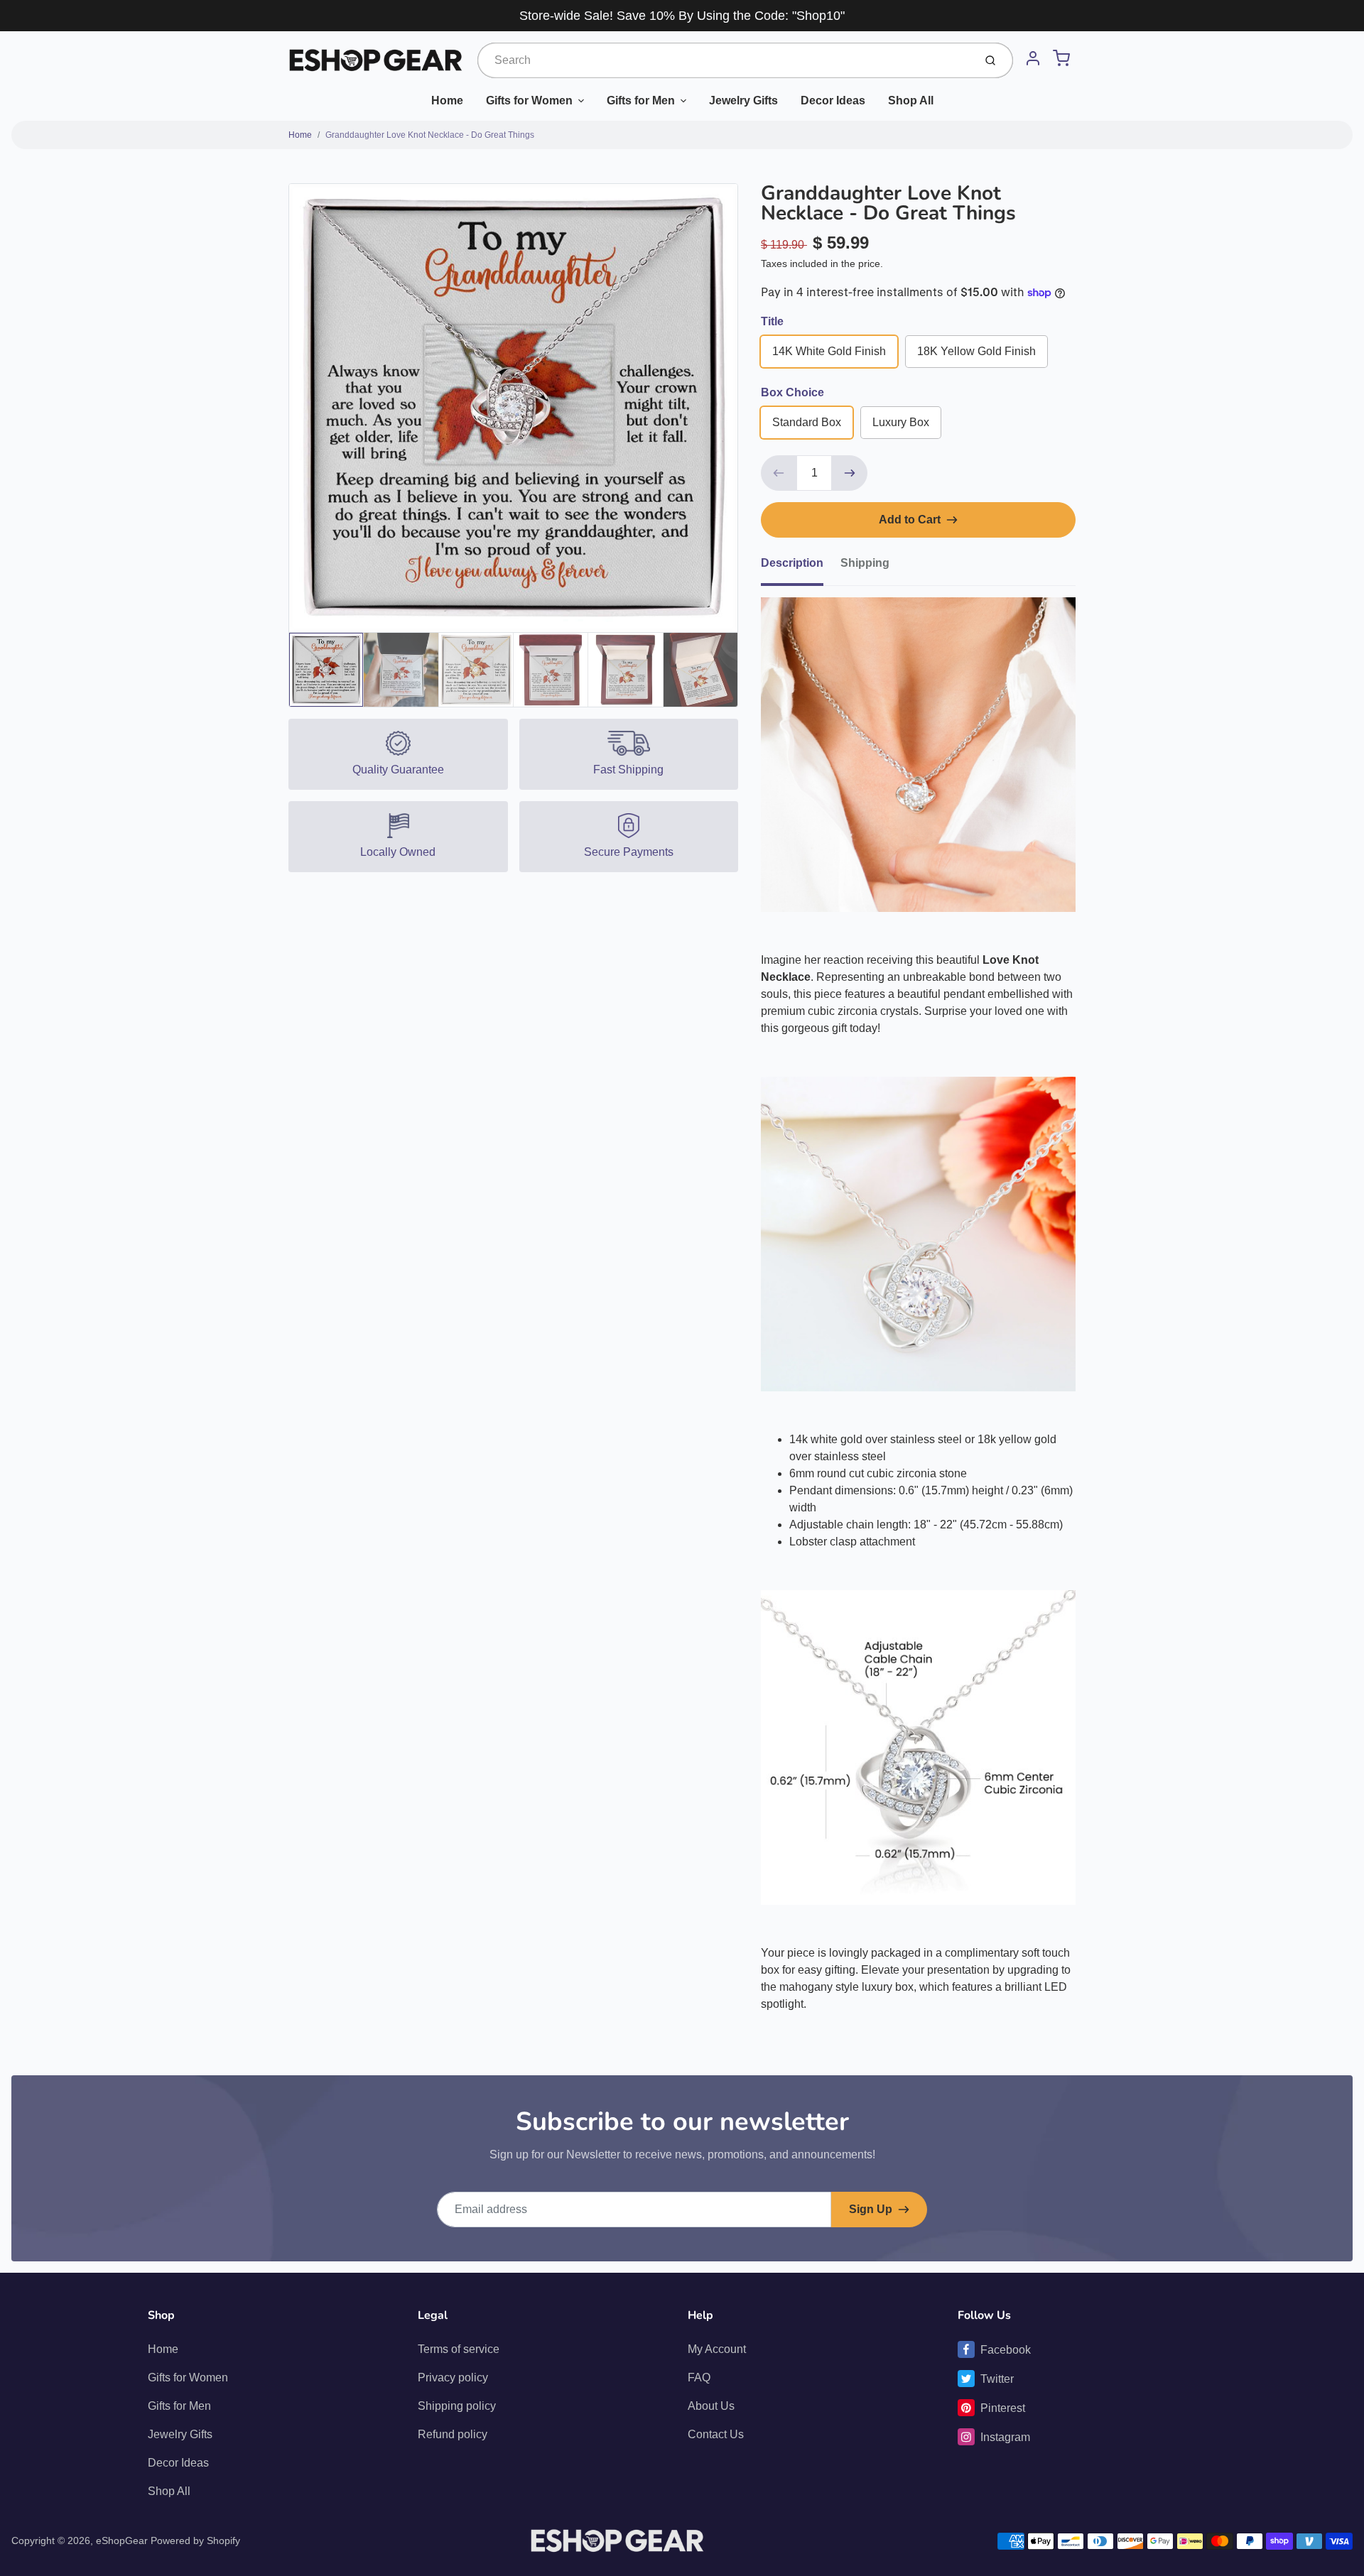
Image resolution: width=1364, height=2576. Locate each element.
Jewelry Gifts (743, 100)
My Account (717, 2349)
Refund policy (453, 2434)
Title (772, 321)
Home (447, 100)
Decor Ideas (833, 100)
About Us (711, 2406)
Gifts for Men (641, 100)
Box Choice (792, 392)
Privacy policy (453, 2377)
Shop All (911, 100)
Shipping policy (457, 2406)
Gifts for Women (529, 100)
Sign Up (871, 2209)
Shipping (865, 563)
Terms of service (459, 2349)
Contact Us (716, 2434)
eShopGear (122, 2540)
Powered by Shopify (195, 2540)
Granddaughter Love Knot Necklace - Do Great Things (430, 135)
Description (792, 563)
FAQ (699, 2377)
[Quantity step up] (850, 473)
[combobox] (724, 60)
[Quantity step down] (779, 473)
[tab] (801, 567)
